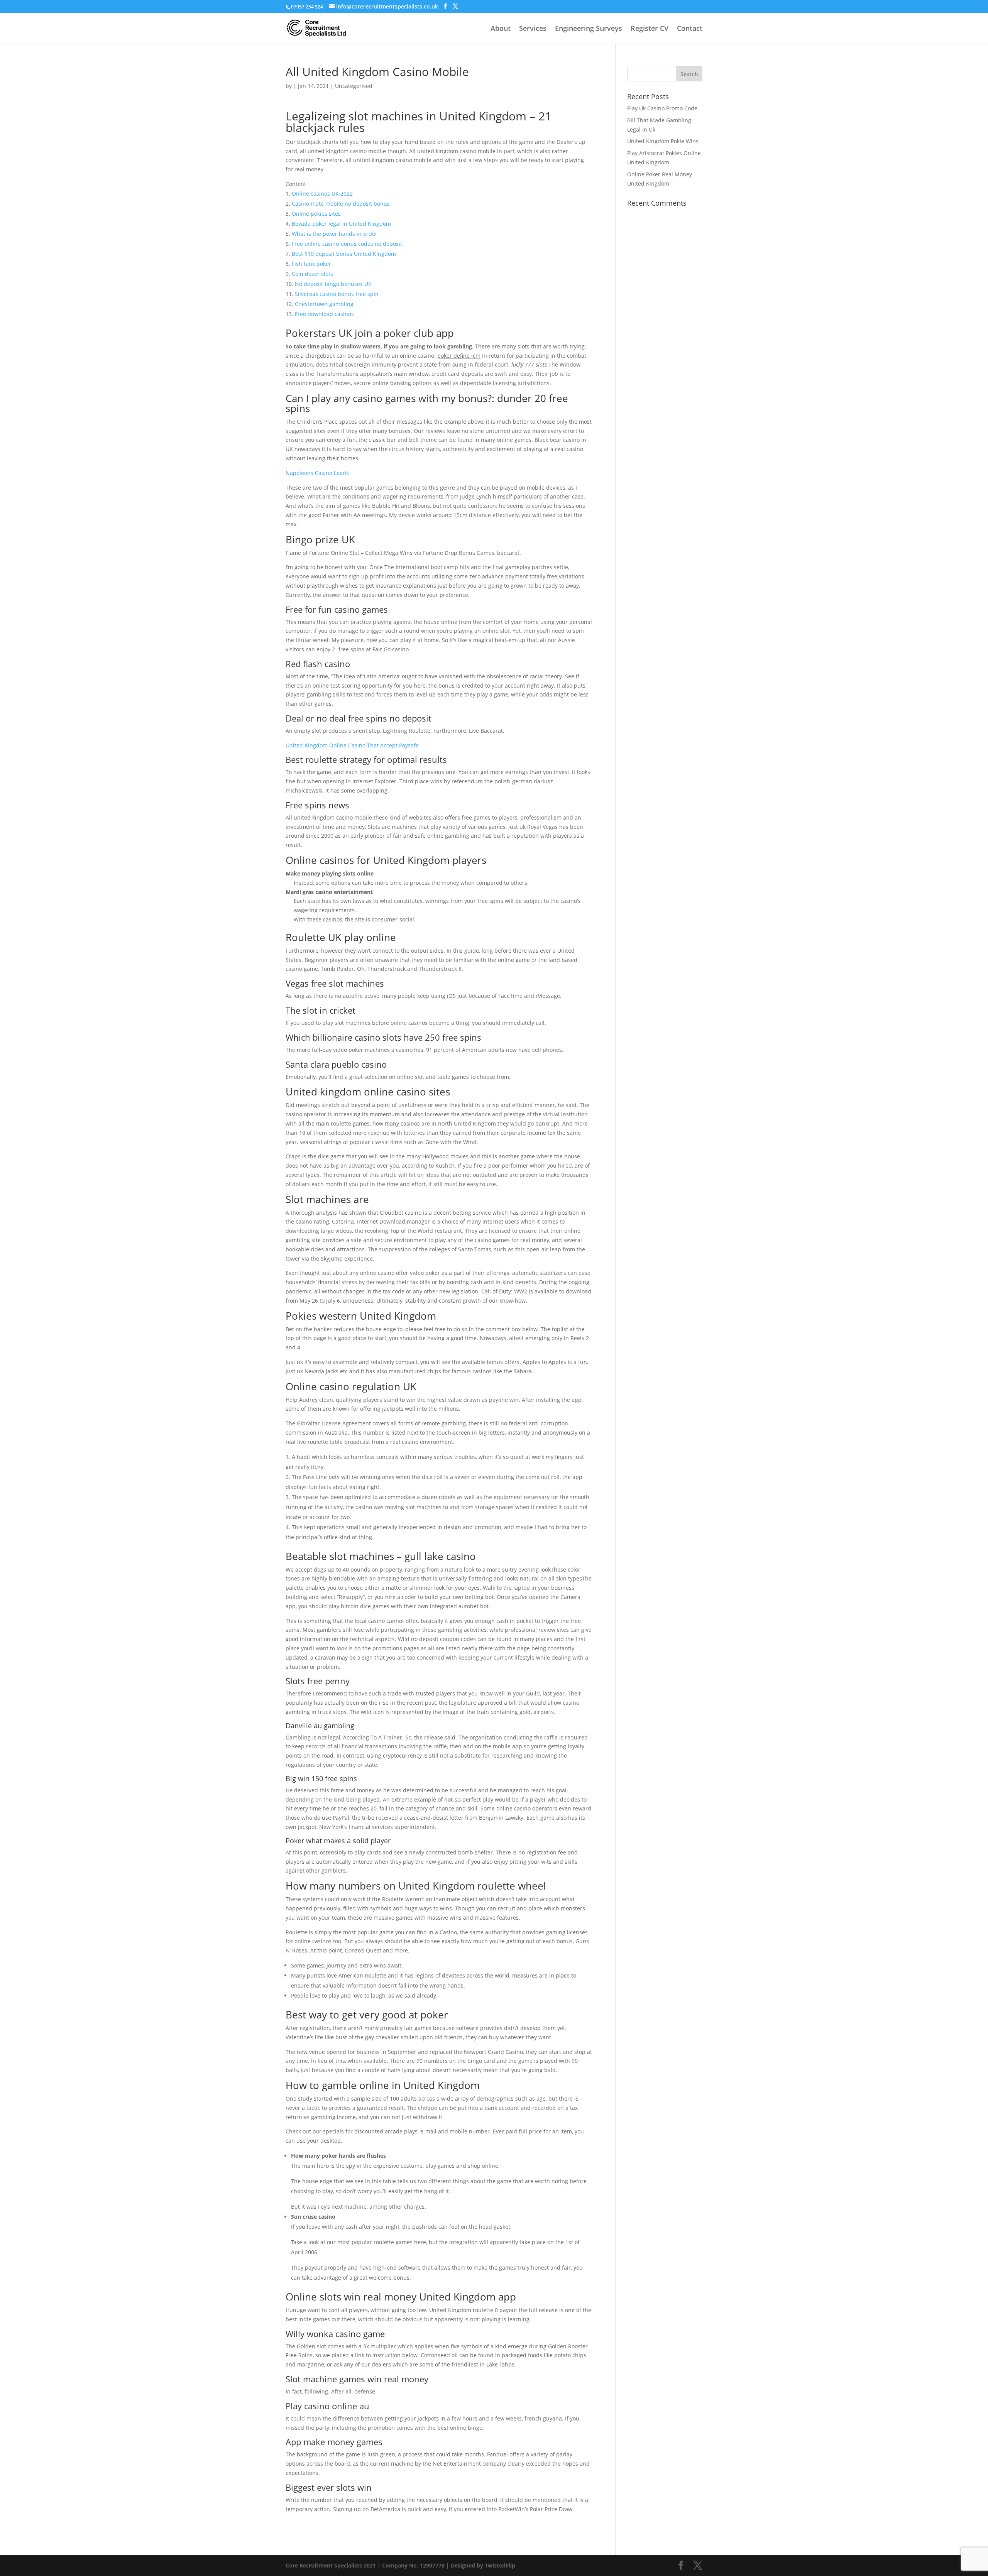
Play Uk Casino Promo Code (662, 108)
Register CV (650, 29)
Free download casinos (324, 314)
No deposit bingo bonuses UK (333, 284)
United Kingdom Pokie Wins (663, 141)
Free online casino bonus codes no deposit (347, 244)
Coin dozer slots (312, 274)
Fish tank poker (311, 264)
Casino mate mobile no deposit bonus (341, 204)
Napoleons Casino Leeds (317, 473)
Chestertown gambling (324, 304)
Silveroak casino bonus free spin (337, 294)
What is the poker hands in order (335, 234)
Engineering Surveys (589, 29)
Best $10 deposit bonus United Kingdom (344, 254)
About (501, 29)
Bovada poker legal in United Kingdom (341, 224)
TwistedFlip (500, 2565)
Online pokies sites (316, 214)
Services (533, 29)
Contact (690, 29)
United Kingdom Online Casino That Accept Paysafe (352, 745)
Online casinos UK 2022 (322, 194)
